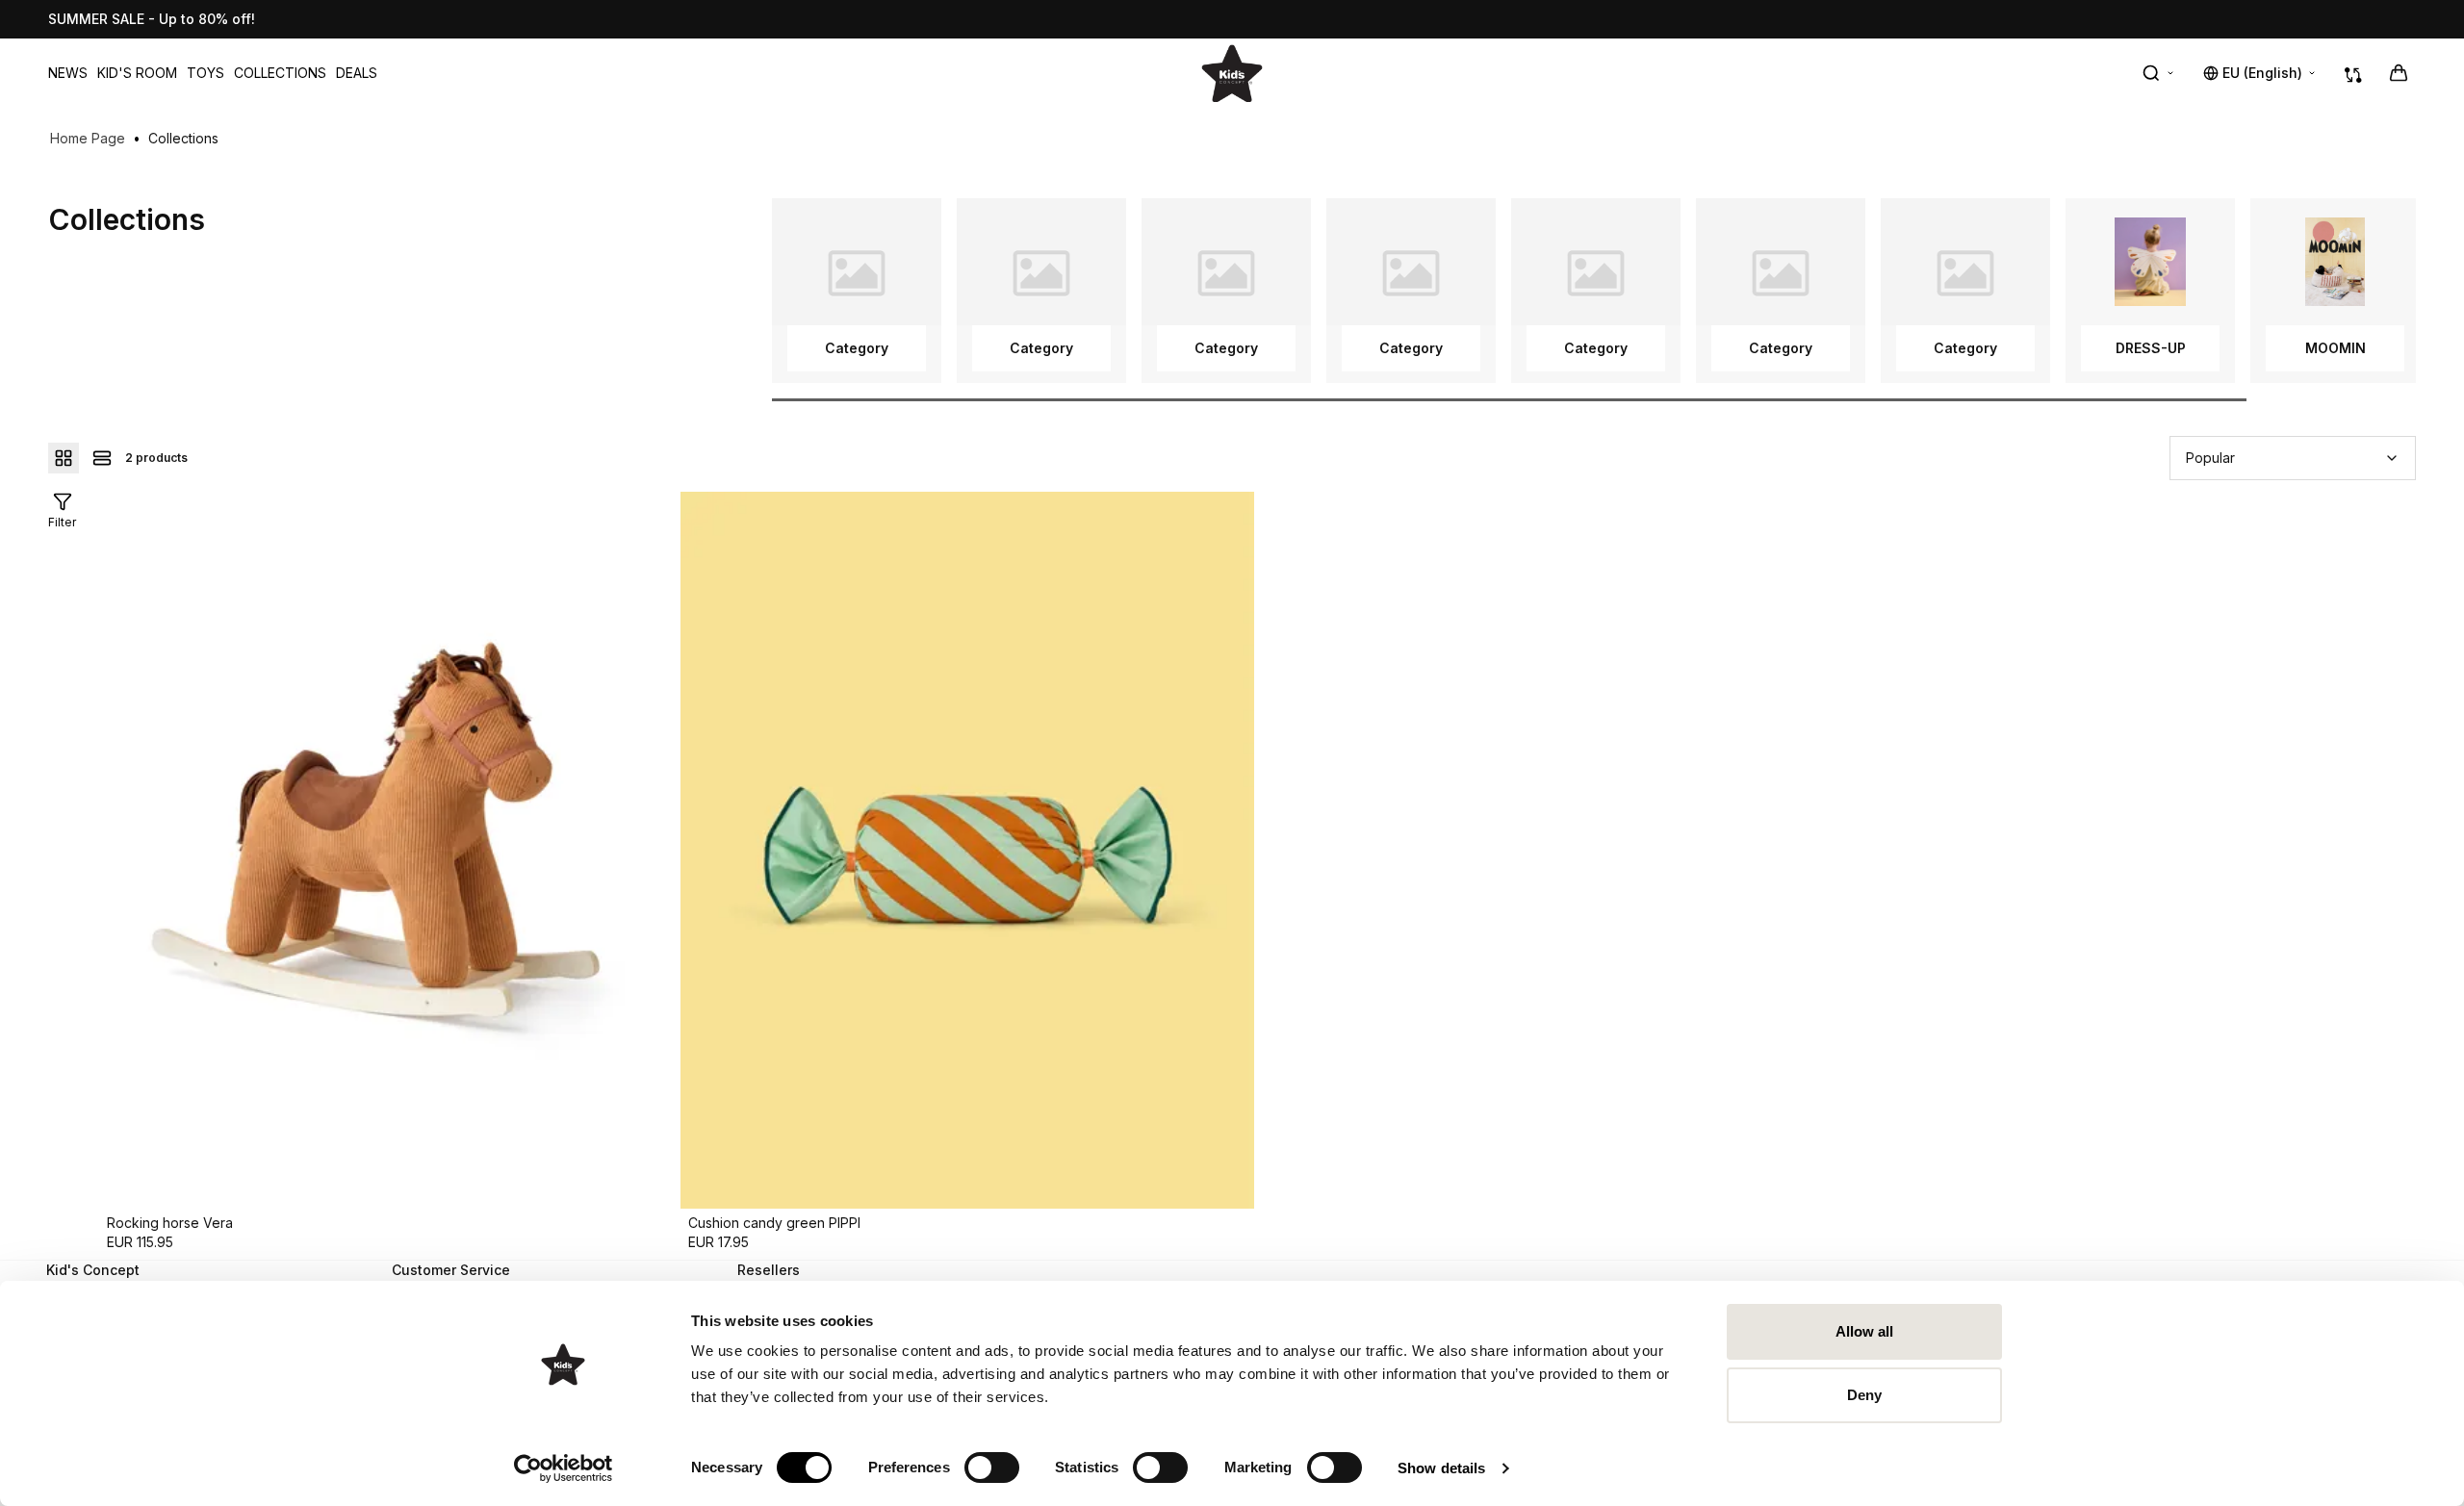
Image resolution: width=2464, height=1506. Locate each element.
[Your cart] (2399, 73)
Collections (280, 73)
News (68, 73)
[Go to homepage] (1232, 73)
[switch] (992, 1468)
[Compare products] (2353, 73)
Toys (205, 73)
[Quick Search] (2159, 73)
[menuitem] (68, 73)
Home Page (88, 138)
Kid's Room (137, 73)
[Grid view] (64, 458)
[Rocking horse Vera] (386, 850)
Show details (1441, 1468)
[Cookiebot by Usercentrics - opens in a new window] (564, 1468)
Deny (1864, 1395)
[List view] (102, 458)
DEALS (357, 73)
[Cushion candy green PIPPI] (967, 850)
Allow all (1865, 1331)
